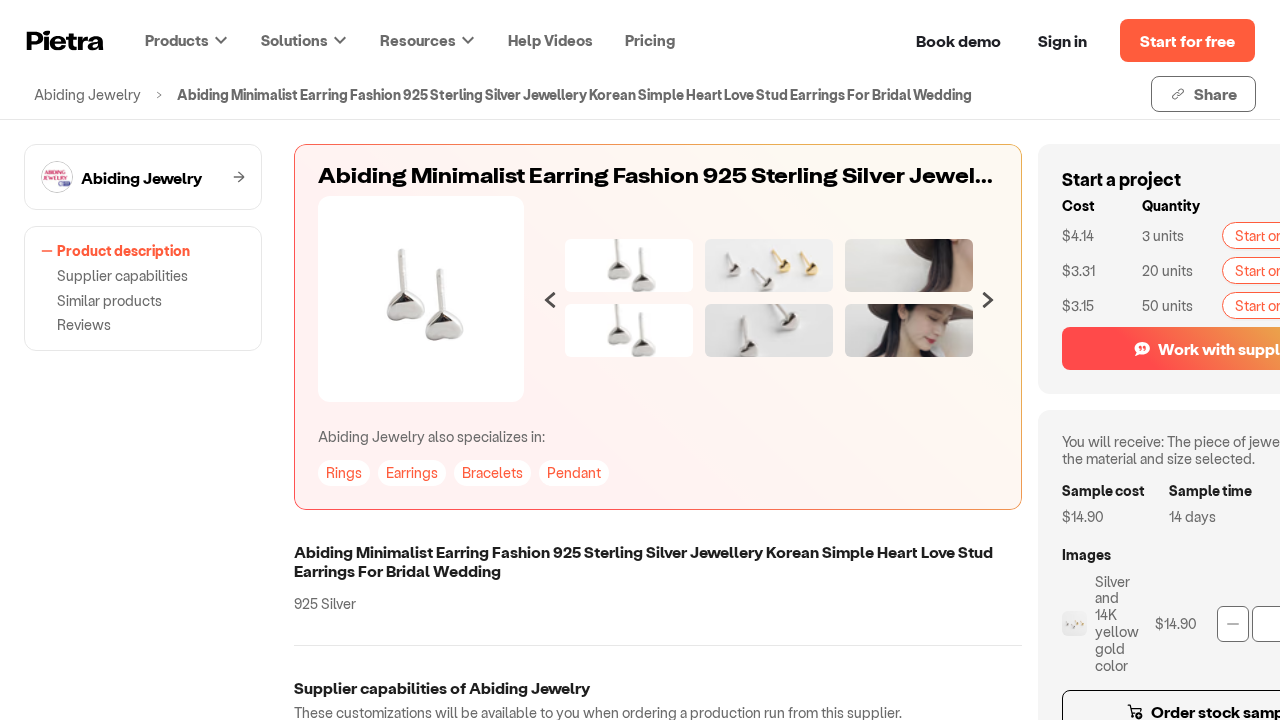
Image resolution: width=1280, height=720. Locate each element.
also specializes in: (431, 436)
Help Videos (550, 40)
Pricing (650, 40)
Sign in (1062, 40)
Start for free (1187, 40)
